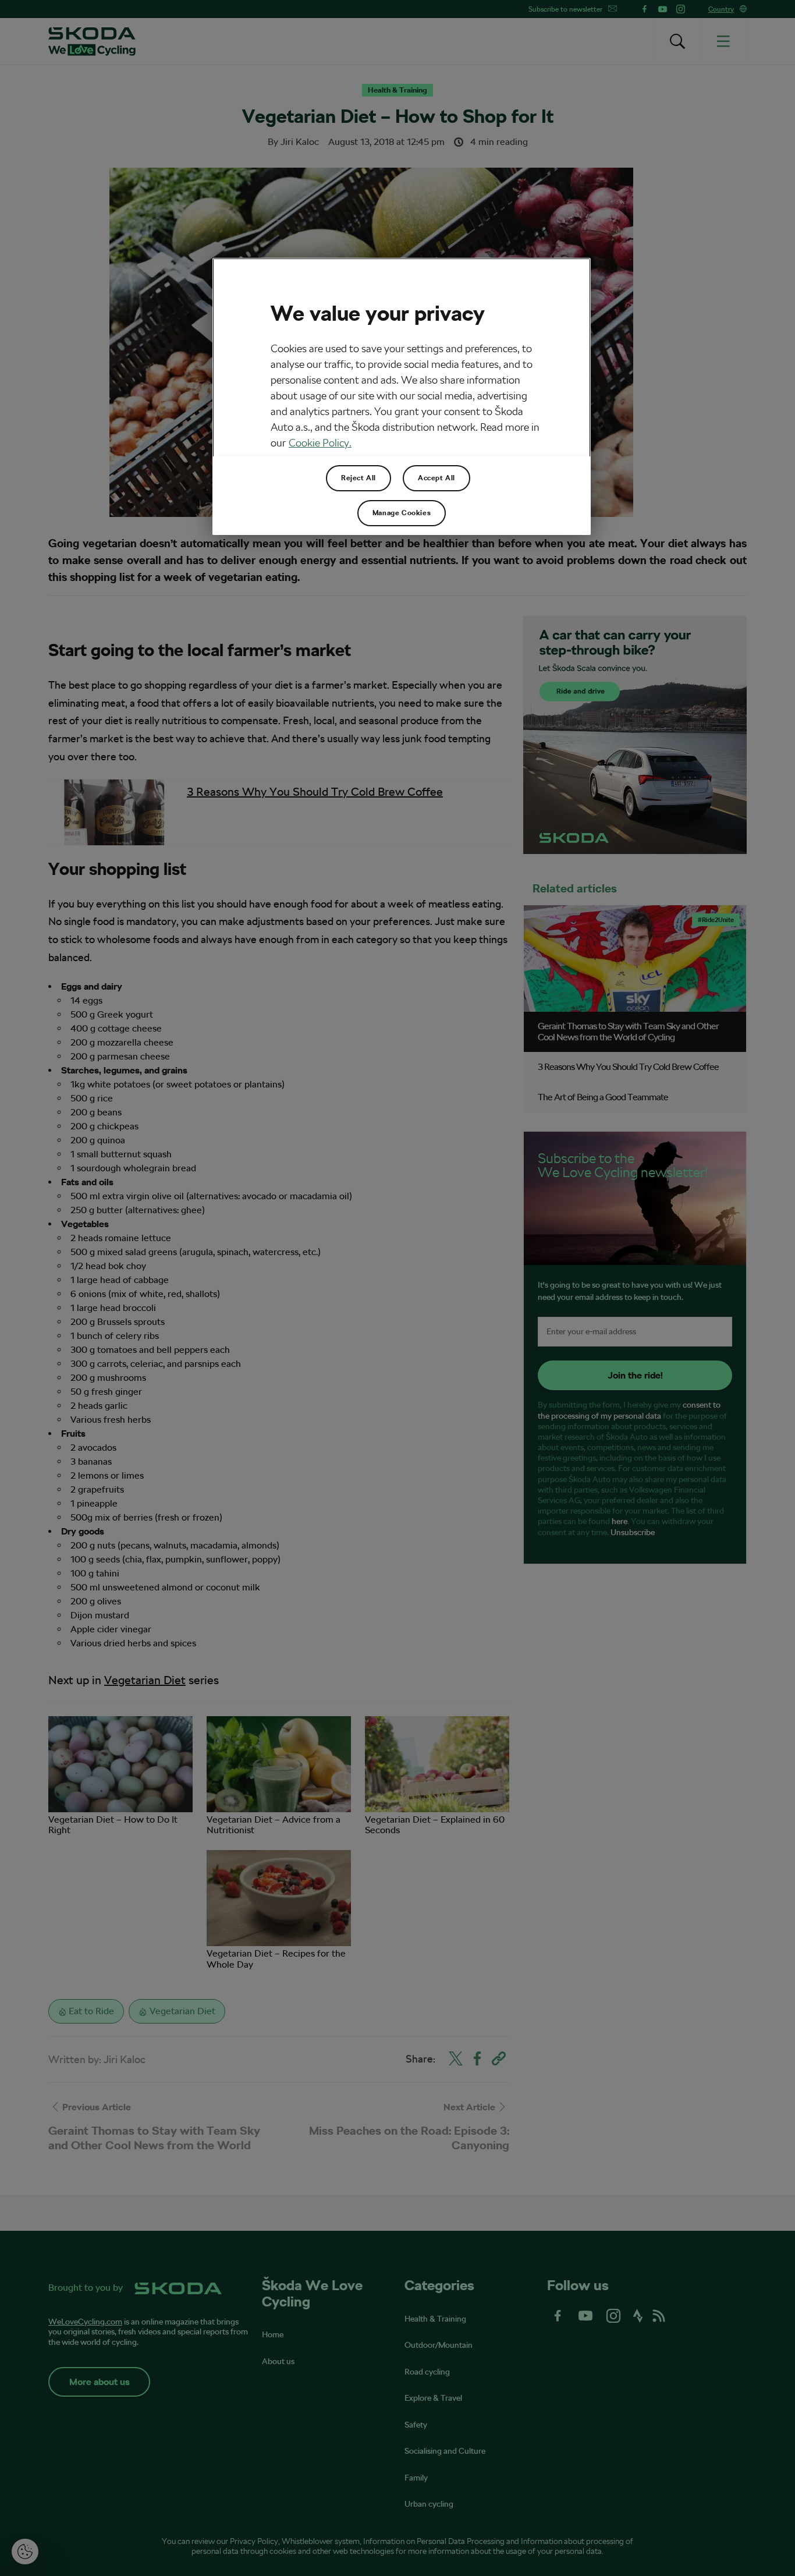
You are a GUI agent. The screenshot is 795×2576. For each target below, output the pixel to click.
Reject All (359, 478)
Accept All (436, 478)
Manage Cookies (402, 513)
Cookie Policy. (320, 443)
